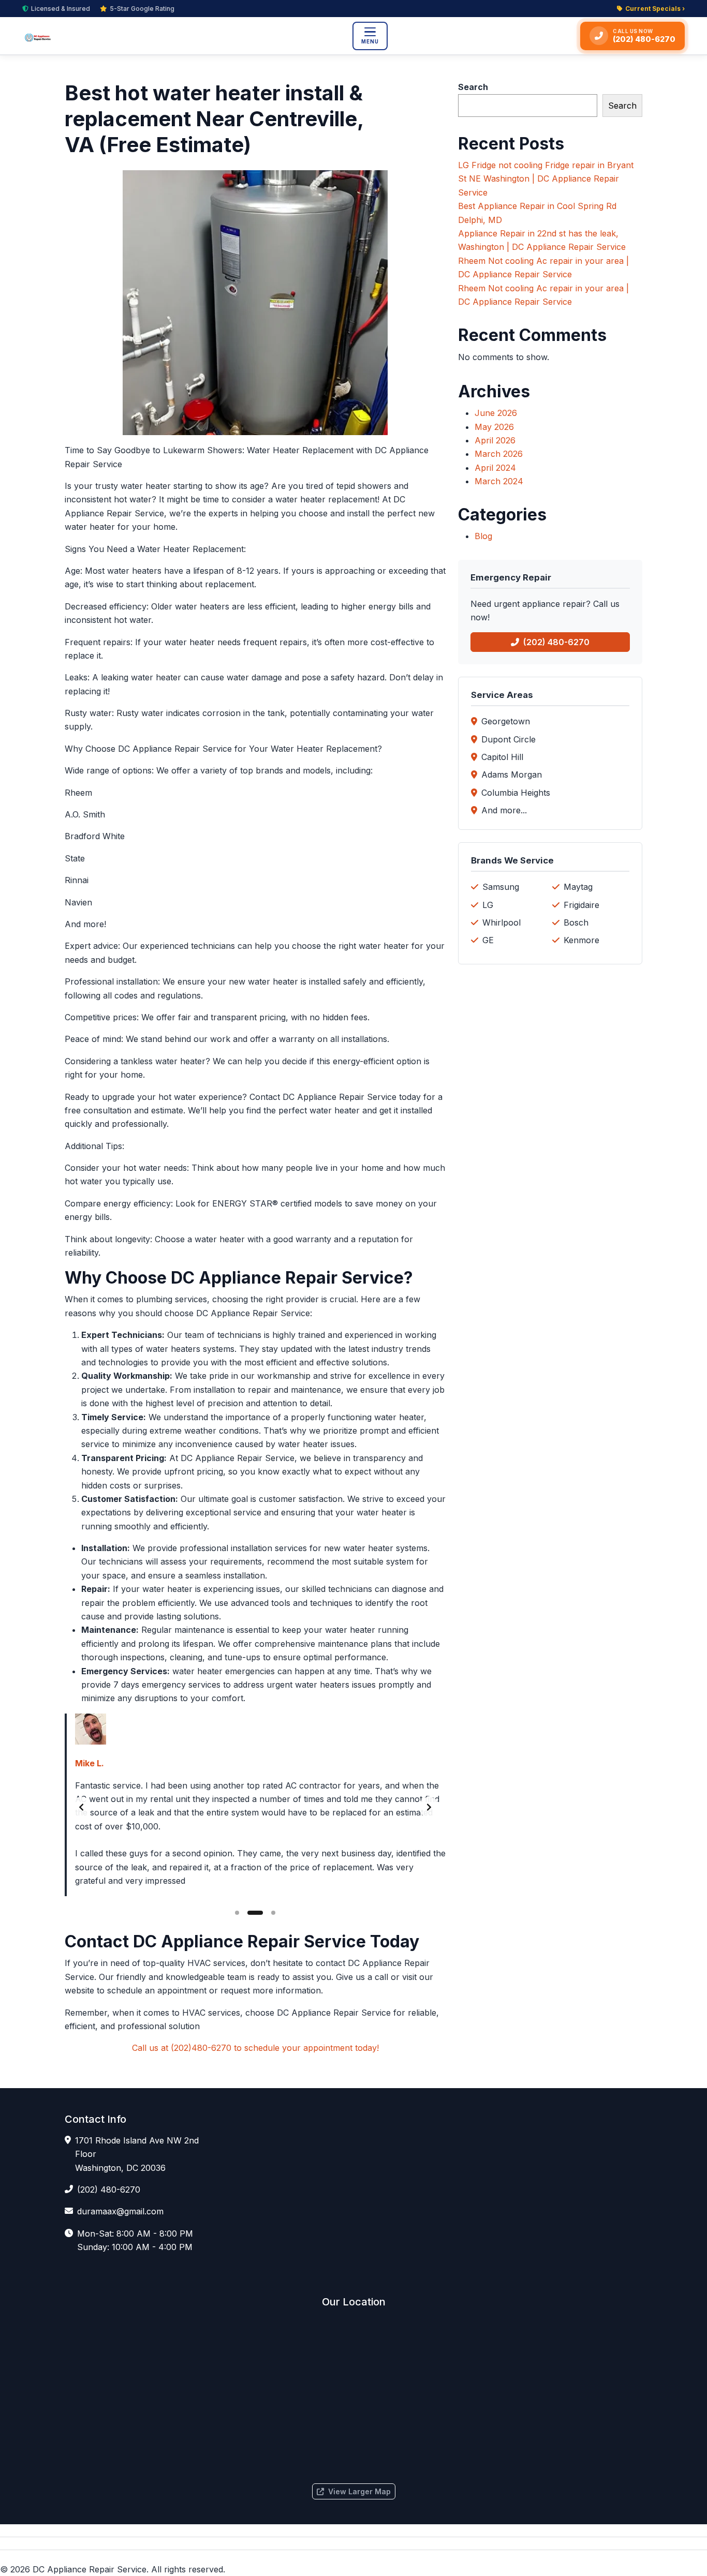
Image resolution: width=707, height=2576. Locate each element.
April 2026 (495, 440)
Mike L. (90, 1763)
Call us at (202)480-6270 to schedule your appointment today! (255, 2048)
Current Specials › (655, 9)
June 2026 (496, 413)
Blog (483, 536)
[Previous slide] (81, 1807)
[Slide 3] (273, 1913)
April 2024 (495, 468)
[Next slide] (429, 1807)
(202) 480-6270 (556, 642)
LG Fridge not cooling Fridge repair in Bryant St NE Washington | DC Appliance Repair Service (546, 179)
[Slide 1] (237, 1913)
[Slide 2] (255, 1913)
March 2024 (499, 481)
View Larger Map (359, 2491)
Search (473, 87)
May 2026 (494, 427)
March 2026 (499, 454)
